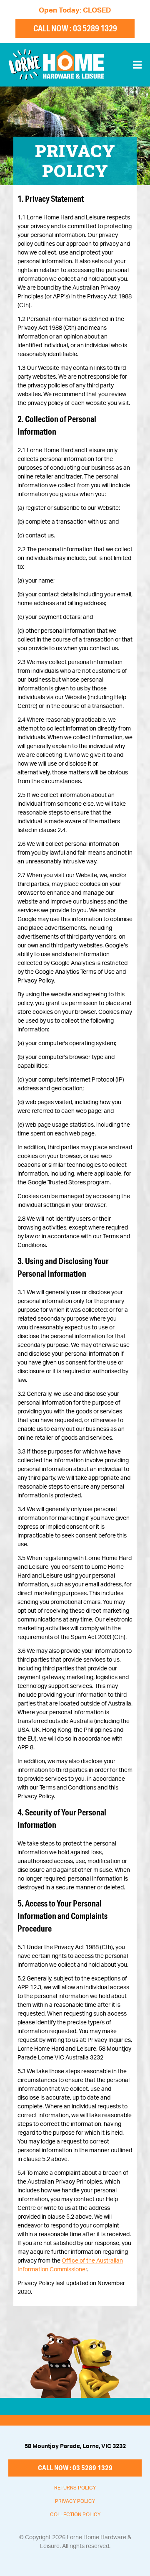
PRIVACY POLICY (75, 2501)
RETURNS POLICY (75, 2488)
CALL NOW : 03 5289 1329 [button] (75, 28)
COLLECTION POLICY (75, 2515)
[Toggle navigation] (137, 65)
